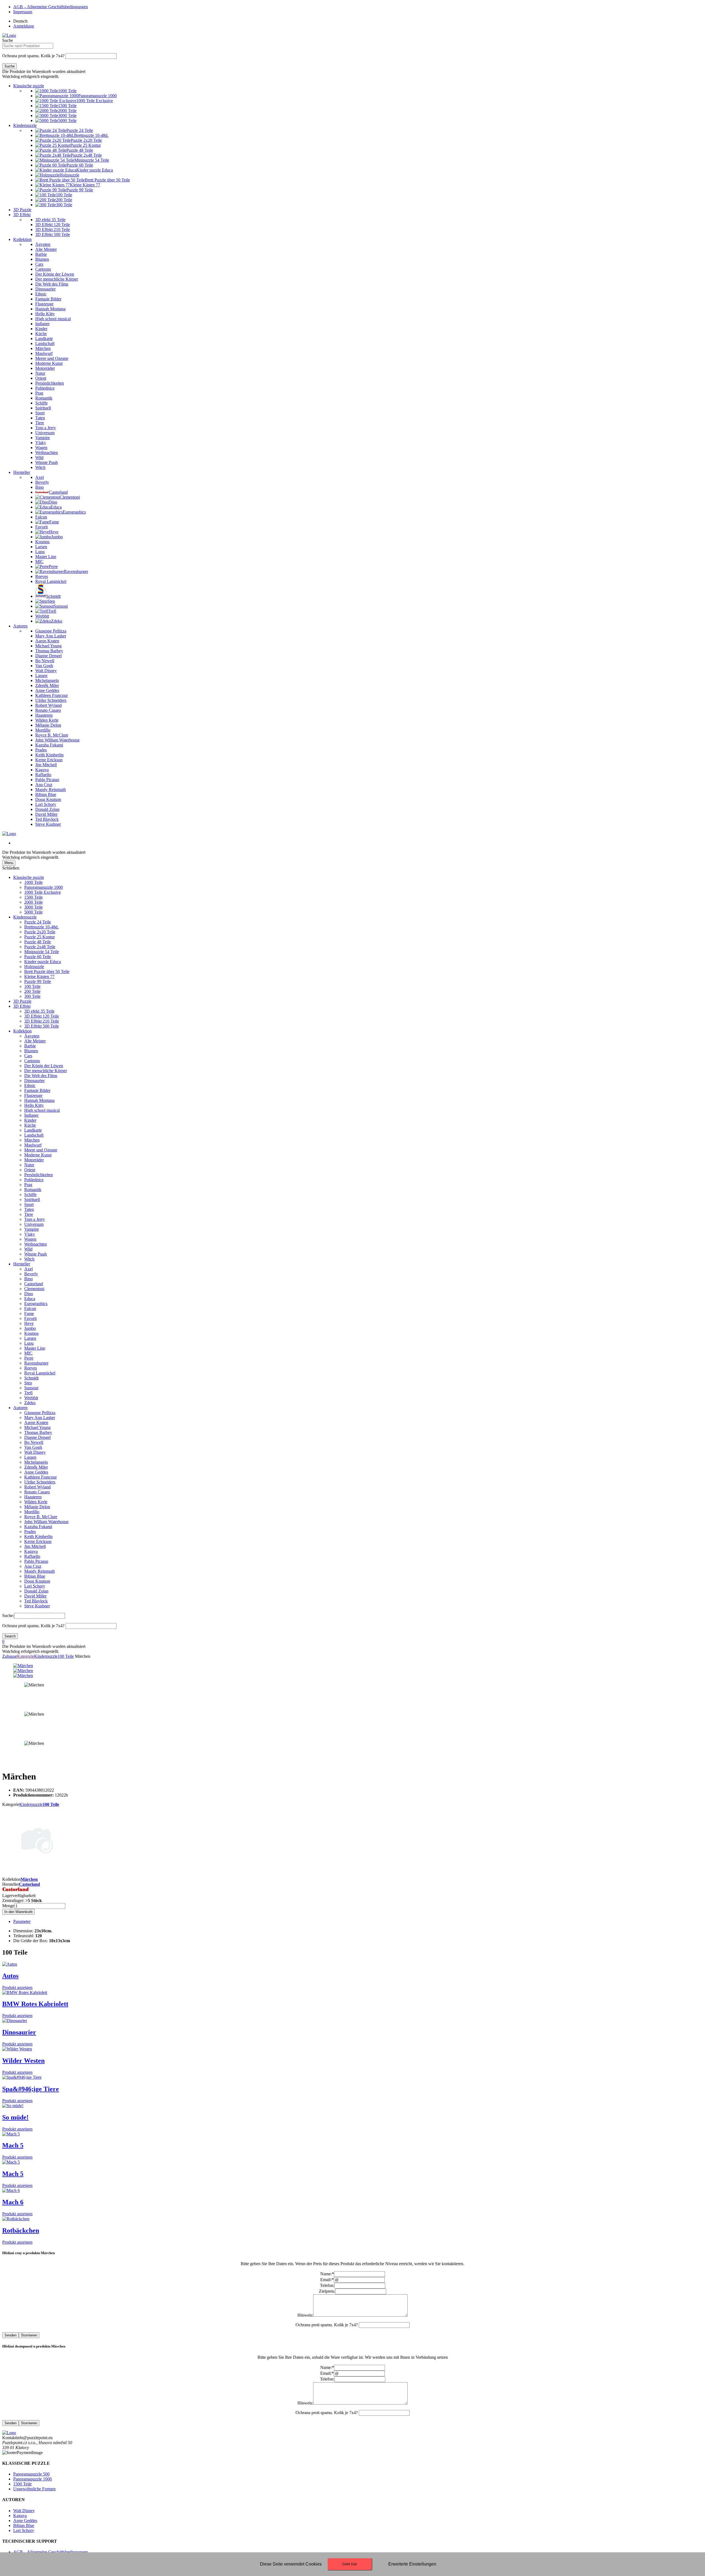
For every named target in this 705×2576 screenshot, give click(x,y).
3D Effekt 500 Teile (42, 1026)
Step (28, 1383)
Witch (29, 1259)
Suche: (8, 1616)
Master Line (35, 1348)
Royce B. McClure (41, 1517)
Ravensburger (36, 1363)
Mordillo (32, 1512)
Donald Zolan (36, 1591)
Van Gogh (33, 1447)
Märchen (32, 1140)
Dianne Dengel (37, 1437)
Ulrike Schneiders (40, 1482)
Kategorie (26, 1656)
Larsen (30, 1338)
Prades (30, 1532)
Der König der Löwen (44, 1066)
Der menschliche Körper (46, 1071)
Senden (10, 2335)
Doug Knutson (37, 1581)
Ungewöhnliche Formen (34, 2489)
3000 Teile (33, 907)
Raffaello (32, 1556)
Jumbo (30, 1328)
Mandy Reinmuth (40, 1571)
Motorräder (34, 1160)
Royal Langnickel (40, 1373)
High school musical (42, 1110)
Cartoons (32, 1061)
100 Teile (32, 986)
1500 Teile (33, 897)
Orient (30, 1170)
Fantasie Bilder (37, 1090)
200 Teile (32, 991)
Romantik (33, 1190)
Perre (29, 1358)
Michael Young (37, 1427)
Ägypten (32, 1036)
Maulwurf (33, 1145)
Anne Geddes (36, 1472)
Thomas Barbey (38, 1432)
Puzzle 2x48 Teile (40, 947)
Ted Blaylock (36, 1601)
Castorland (34, 1284)
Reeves (31, 1368)
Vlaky (30, 1234)
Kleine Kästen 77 (39, 976)
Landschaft (34, 1135)
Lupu (29, 1343)
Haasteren (33, 1497)
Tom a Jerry (35, 1219)
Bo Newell (34, 1442)
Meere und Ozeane (41, 1150)
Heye (29, 1323)
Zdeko (30, 1403)
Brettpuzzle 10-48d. (41, 927)
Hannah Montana (39, 1100)
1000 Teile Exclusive (43, 892)
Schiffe (30, 1195)
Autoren (20, 626)
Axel (29, 1269)
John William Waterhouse (46, 1522)
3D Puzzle (22, 210)
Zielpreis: (327, 2291)
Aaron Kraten (36, 1422)
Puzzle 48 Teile (38, 942)
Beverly (31, 1274)
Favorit (30, 1318)
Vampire (32, 1229)
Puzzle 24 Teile (38, 922)
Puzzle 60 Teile (38, 957)
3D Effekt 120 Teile (42, 1016)
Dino (29, 1294)
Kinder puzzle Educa (43, 962)
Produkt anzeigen (17, 1987)
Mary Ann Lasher (40, 1418)
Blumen (31, 1051)
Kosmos (31, 1333)
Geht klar (350, 2564)
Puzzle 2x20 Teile (40, 932)
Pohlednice (34, 1180)
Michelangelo (36, 1462)
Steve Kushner (37, 1606)
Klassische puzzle (29, 86)
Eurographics (36, 1304)
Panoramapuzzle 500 (31, 2474)
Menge (8, 1906)
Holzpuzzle (34, 967)
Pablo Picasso (36, 1561)
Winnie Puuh (36, 1254)
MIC (28, 1353)
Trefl (28, 1393)
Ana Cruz (33, 1566)
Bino (29, 1279)
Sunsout (31, 1388)
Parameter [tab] (22, 1921)
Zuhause (10, 1656)
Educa (30, 1299)
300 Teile (32, 996)
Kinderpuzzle (25, 125)
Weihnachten (36, 1244)
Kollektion (22, 239)
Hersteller (22, 472)
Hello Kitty (34, 1105)
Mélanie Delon (37, 1507)
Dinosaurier (34, 1081)
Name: (327, 2274)
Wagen (30, 1239)
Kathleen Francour (40, 1477)
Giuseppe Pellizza (40, 1413)
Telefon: (327, 2285)
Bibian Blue (35, 1576)
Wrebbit (31, 1398)
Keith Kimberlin (38, 1536)
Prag (28, 1185)
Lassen (30, 1457)
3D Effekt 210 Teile (42, 1021)
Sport (29, 1204)
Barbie (30, 1046)
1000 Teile (33, 882)
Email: (327, 2280)
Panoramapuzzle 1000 (44, 887)
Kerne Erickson (38, 1541)
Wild (28, 1249)
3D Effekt (22, 215)
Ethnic (30, 1085)
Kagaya (31, 1551)
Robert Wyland (37, 1487)
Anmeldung (24, 26)
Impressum (23, 12)
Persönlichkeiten (39, 1175)
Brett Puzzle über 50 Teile (47, 972)
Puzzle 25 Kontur (40, 937)
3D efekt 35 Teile (39, 1011)
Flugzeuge (33, 1095)
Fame (29, 1313)
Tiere (29, 1214)
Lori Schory (35, 1586)
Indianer (31, 1115)
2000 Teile (33, 902)
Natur (29, 1165)
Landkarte (33, 1130)
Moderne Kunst (38, 1155)
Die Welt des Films (41, 1076)
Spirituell (32, 1199)
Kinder (30, 1120)
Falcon (30, 1309)
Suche (8, 40)
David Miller (35, 1596)
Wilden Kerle (36, 1502)
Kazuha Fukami (38, 1527)
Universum (34, 1224)
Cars (28, 1056)
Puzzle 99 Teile (38, 981)
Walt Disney (35, 1452)
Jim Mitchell (35, 1546)
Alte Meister (35, 1041)
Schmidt (31, 1378)
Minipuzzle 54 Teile (42, 952)
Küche (30, 1125)
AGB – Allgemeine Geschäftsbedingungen (51, 7)
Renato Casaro (37, 1492)
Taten (29, 1209)
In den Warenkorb (18, 1912)
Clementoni (34, 1289)
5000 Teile (33, 912)
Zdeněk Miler (36, 1467)
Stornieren (29, 2335)
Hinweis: (305, 2315)
